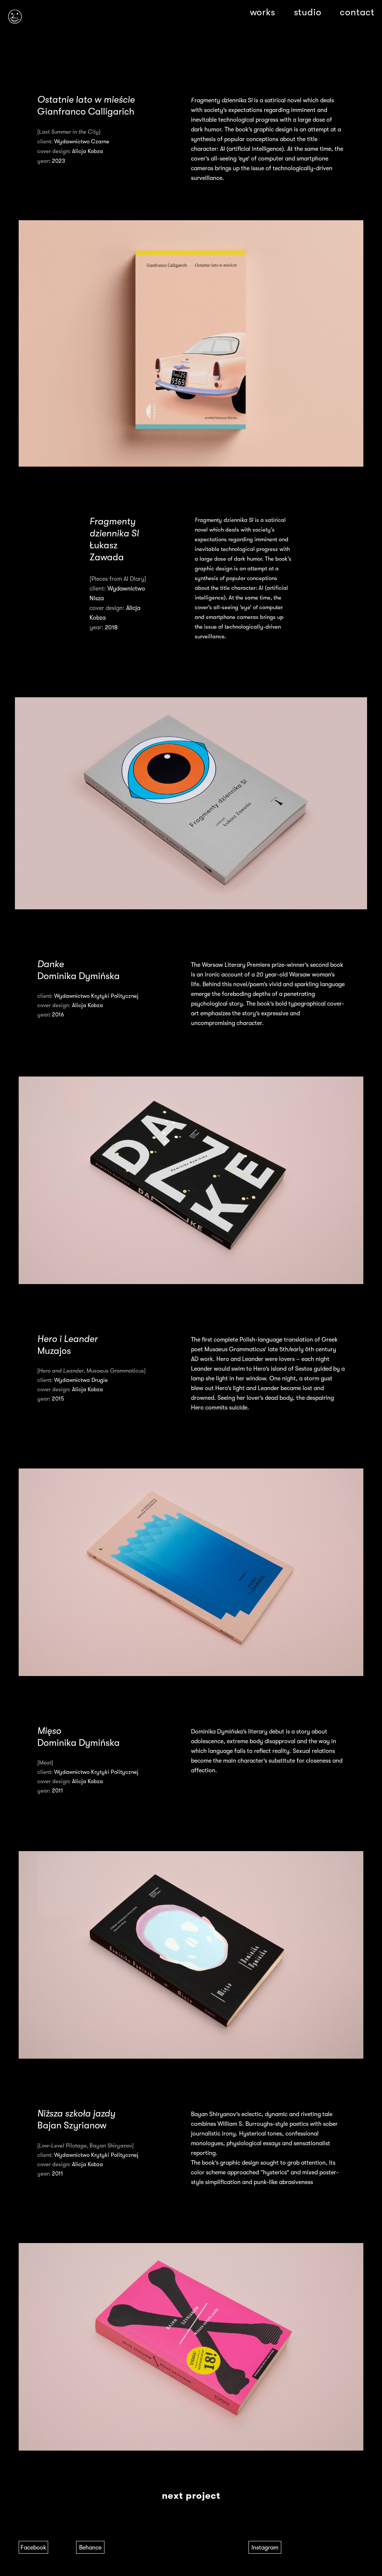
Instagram (265, 2548)
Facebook (33, 2548)
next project (191, 2496)
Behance (90, 2548)
